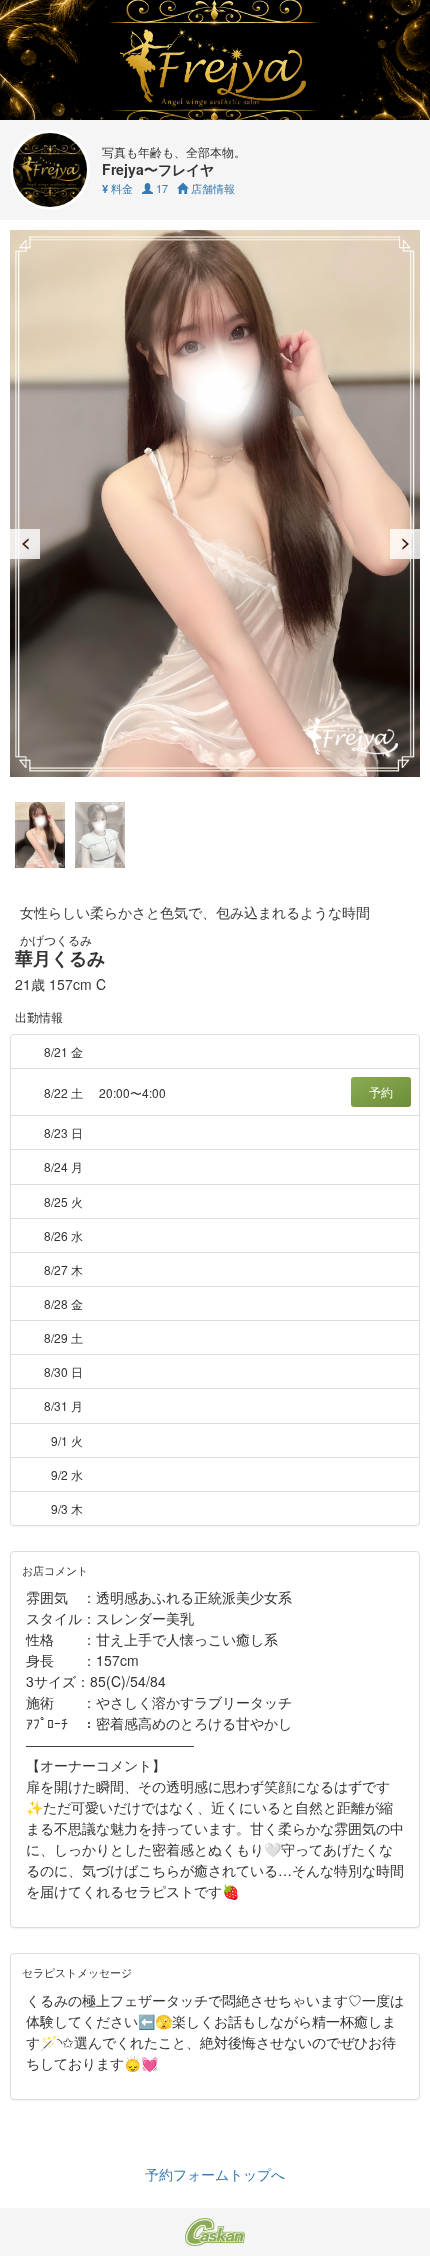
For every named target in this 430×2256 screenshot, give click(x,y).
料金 (117, 188)
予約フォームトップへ (215, 2174)
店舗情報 (211, 188)
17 (160, 188)
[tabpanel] (215, 503)
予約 (381, 1091)
